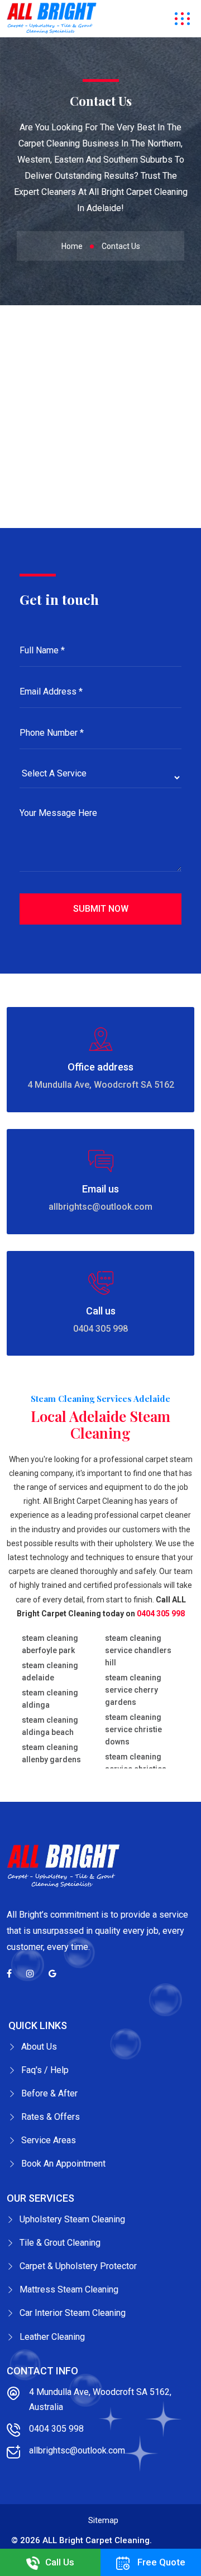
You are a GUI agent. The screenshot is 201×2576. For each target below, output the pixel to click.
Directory (172, 2540)
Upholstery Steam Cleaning (72, 2219)
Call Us (60, 2562)
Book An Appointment (63, 2164)
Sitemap (103, 2520)
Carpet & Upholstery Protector (78, 2266)
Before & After (49, 2093)
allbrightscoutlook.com (100, 1207)
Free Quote (160, 2562)
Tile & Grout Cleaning (60, 2243)
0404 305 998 (100, 1329)
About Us (39, 2047)
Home (72, 246)
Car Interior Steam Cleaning (73, 2313)
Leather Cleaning (52, 2337)
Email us (100, 1189)
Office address (100, 1067)
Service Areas (49, 2140)
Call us (101, 1311)
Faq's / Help (45, 2070)
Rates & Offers (51, 2117)
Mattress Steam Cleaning (69, 2289)
